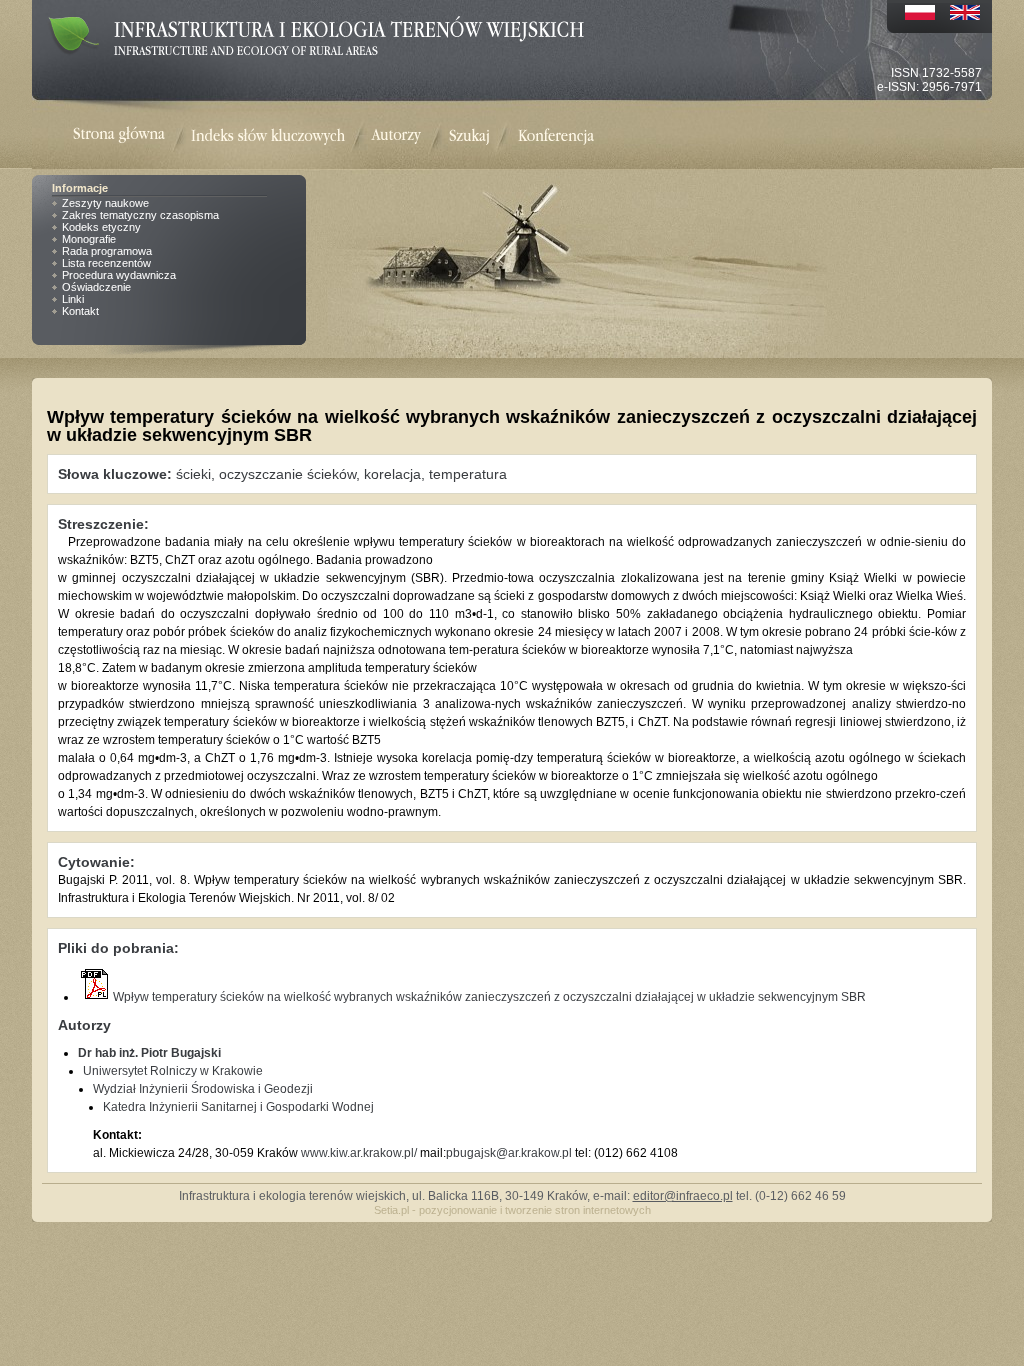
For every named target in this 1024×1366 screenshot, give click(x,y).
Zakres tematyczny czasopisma (140, 215)
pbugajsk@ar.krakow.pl (509, 1153)
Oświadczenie (96, 287)
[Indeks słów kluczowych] (268, 136)
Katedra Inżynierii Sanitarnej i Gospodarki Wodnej (238, 1107)
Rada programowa (107, 251)
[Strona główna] (132, 136)
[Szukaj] (469, 136)
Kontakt (80, 311)
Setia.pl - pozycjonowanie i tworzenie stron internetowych (512, 1210)
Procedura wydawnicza (119, 275)
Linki (73, 299)
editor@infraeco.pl (683, 1196)
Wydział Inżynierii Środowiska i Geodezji (203, 1089)
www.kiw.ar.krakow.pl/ (359, 1153)
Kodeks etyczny (101, 227)
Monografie (89, 239)
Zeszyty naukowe (105, 203)
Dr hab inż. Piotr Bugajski (149, 1053)
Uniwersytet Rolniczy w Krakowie (173, 1071)
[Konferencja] (556, 136)
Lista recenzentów (106, 263)
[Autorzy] (396, 136)
